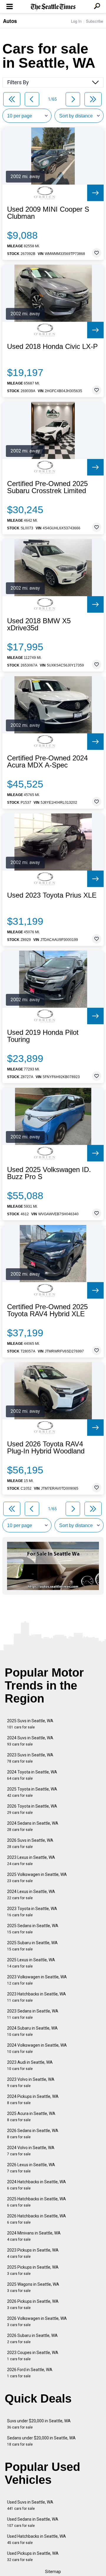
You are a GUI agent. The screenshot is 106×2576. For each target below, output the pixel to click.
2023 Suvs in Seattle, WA (30, 1758)
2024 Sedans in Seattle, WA (33, 1826)
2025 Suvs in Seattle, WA (30, 1724)
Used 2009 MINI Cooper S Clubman (48, 213)
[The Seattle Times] (53, 7)
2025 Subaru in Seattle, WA (32, 1946)
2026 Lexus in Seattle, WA (31, 2168)
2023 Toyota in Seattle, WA (32, 1912)
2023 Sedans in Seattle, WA (33, 2014)
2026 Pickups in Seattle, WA (33, 2304)
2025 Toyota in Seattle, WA (32, 1792)
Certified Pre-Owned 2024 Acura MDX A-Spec (47, 762)
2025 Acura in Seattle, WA (31, 2117)
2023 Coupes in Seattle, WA (33, 2356)
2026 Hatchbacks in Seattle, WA (37, 2219)
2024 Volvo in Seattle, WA (31, 2151)
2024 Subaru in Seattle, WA (32, 2031)
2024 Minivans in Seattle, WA (34, 2236)
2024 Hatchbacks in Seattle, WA (37, 2185)
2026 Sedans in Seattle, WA (33, 2134)
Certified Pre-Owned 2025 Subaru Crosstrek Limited (47, 487)
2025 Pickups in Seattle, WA (33, 2270)
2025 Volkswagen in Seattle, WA (37, 1878)
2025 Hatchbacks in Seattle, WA (37, 2202)
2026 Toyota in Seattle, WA (32, 1809)
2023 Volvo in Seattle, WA (31, 2082)
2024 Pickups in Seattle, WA (33, 2100)
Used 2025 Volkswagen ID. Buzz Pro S (49, 1173)
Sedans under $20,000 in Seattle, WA (41, 2441)
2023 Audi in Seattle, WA (30, 2065)
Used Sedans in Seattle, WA (33, 2522)
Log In (76, 21)
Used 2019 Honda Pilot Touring (43, 1036)
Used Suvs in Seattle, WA (30, 2505)
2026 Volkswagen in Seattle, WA (37, 2321)
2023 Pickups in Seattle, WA (33, 2253)
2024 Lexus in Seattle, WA (31, 1895)
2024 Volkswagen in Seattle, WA (37, 2048)
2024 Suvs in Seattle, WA (30, 1741)
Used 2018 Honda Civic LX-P (52, 347)
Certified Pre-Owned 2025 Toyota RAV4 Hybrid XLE (47, 1310)
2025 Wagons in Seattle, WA (33, 2287)
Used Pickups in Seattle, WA (33, 2556)
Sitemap (53, 2572)
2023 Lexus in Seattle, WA (31, 1860)
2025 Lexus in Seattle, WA (31, 1963)
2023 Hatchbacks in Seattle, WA (37, 1997)
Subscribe (95, 21)
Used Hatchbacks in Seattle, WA (37, 2539)
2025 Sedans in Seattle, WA (33, 1929)
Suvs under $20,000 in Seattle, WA (39, 2424)
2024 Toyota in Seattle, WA (32, 1775)
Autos (10, 21)
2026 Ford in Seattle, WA (30, 2373)
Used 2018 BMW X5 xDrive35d (39, 624)
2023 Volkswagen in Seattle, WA (37, 1980)
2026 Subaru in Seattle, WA (32, 2339)
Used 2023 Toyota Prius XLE (52, 895)
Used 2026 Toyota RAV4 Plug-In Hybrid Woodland (46, 1448)
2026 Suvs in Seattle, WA (30, 1843)
